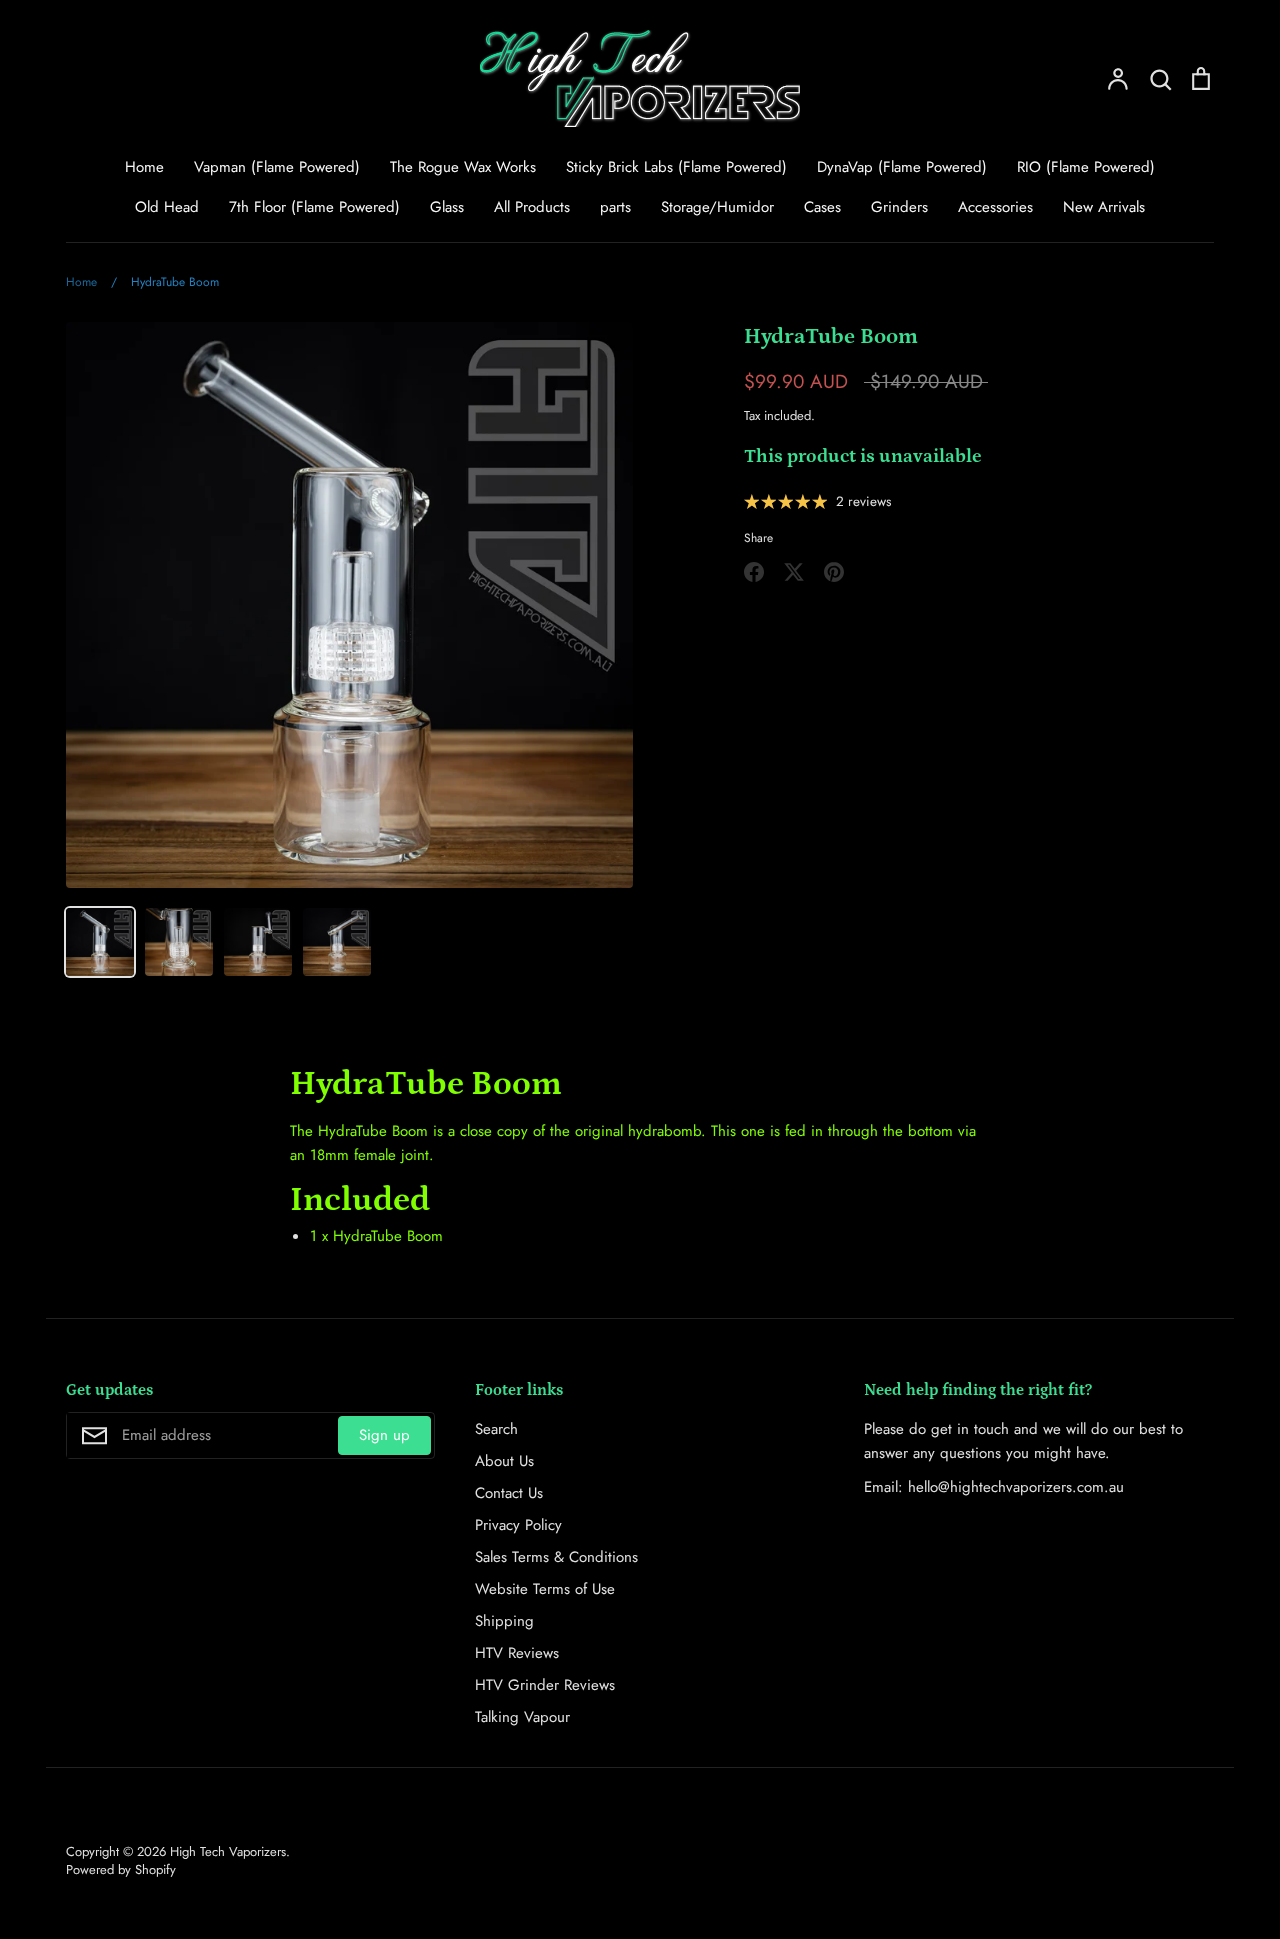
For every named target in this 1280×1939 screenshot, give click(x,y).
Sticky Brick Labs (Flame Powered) (676, 167)
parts (615, 207)
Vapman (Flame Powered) (277, 167)
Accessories (995, 207)
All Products (532, 207)
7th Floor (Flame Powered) (314, 207)
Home (144, 167)
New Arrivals (1104, 207)
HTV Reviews (517, 1653)
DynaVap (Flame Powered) (902, 167)
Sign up (384, 1435)
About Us (504, 1461)
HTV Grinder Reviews (545, 1685)
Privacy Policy (518, 1525)
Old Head (167, 207)
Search (496, 1429)
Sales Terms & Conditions (556, 1557)
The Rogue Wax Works (463, 167)
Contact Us (509, 1493)
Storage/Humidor (717, 207)
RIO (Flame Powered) (1086, 167)
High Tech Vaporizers (228, 1851)
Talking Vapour (522, 1717)
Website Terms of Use (545, 1589)
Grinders (899, 207)
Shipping (504, 1621)
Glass (447, 207)
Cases (822, 207)
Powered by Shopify (121, 1869)
